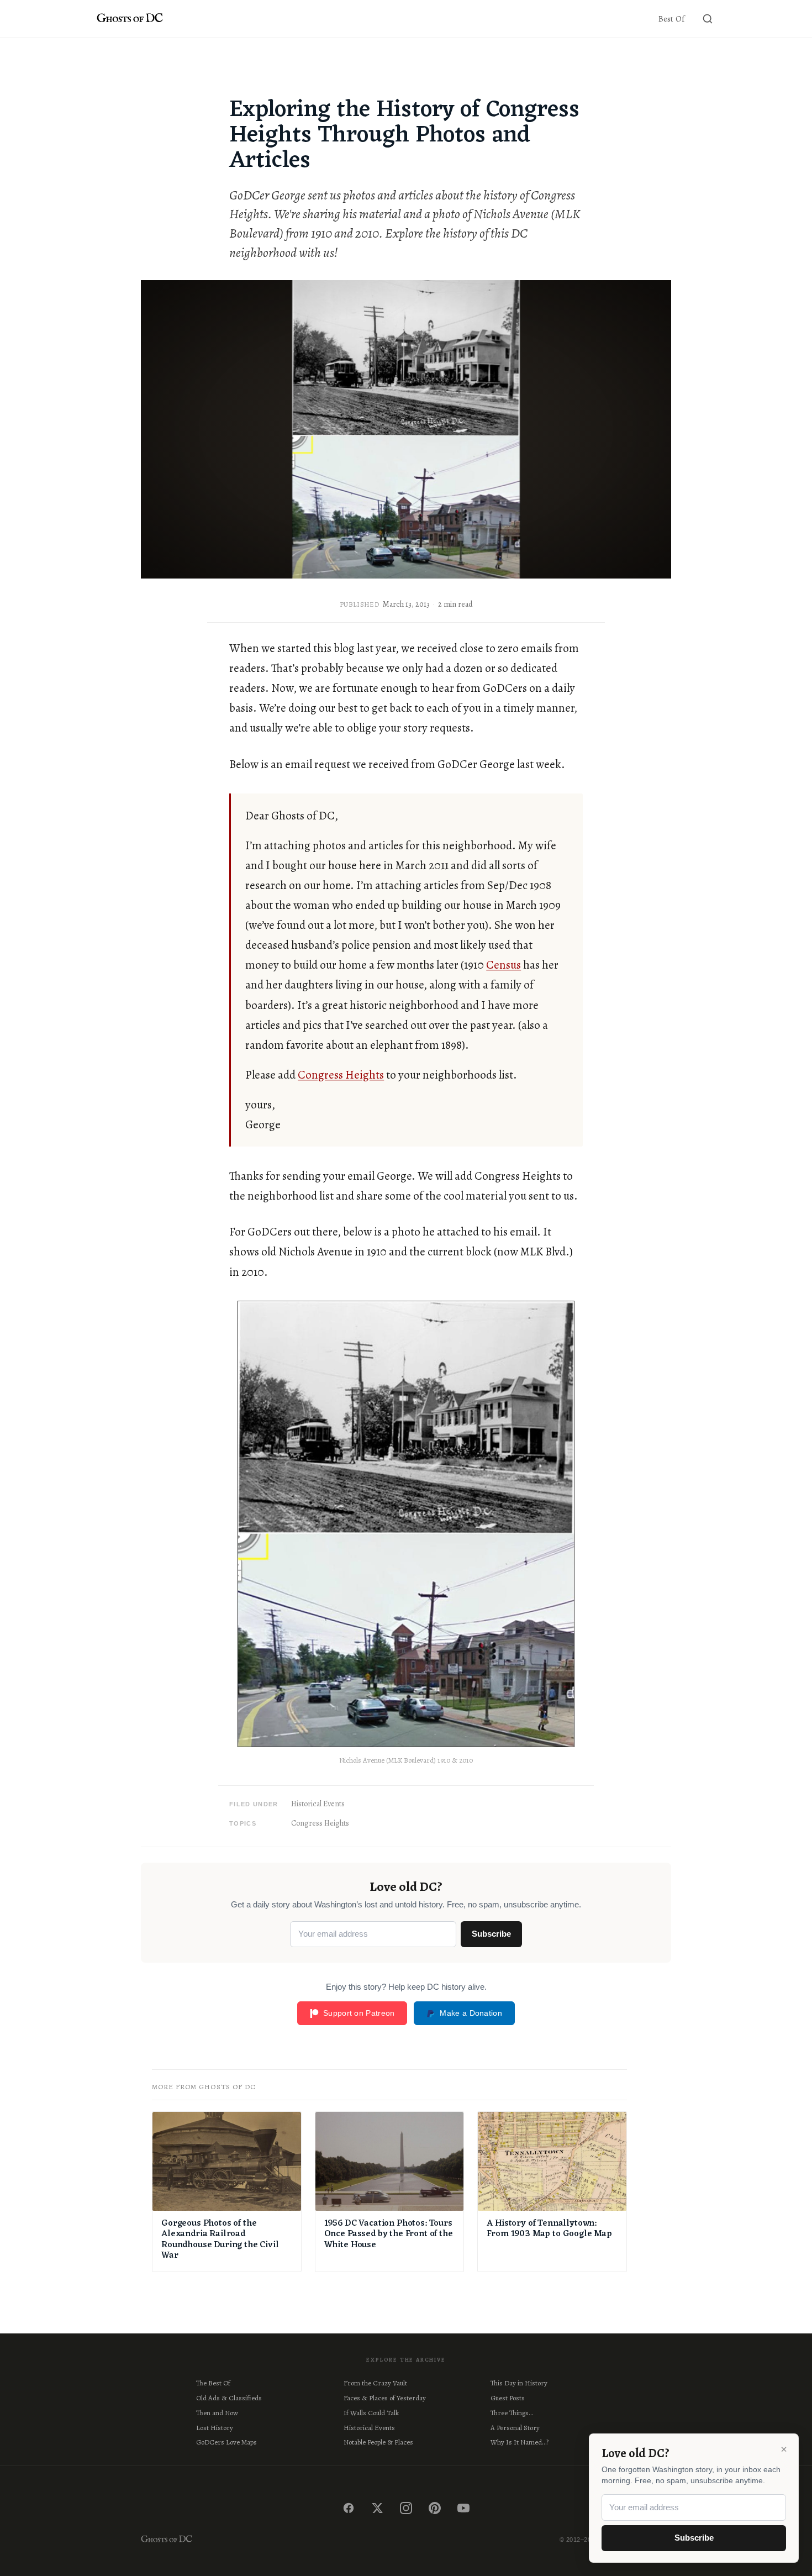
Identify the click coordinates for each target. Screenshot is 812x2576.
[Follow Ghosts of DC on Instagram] (406, 2508)
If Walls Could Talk (371, 2413)
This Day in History (519, 2383)
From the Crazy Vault (375, 2383)
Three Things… (512, 2413)
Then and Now (217, 2413)
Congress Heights (341, 1075)
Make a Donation (471, 2013)
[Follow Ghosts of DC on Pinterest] (435, 2508)
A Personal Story (515, 2428)
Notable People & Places (378, 2442)
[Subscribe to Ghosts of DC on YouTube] (463, 2508)
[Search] (708, 19)
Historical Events (318, 1804)
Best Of (671, 19)
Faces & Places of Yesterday (385, 2398)
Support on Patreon (359, 2013)
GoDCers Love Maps (226, 2442)
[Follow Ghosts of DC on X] (377, 2508)
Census (503, 965)
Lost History (215, 2428)
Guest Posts (508, 2398)
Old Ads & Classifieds (229, 2398)
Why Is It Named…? (520, 2442)
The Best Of (213, 2383)
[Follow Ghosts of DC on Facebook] (349, 2508)
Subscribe (491, 1934)
